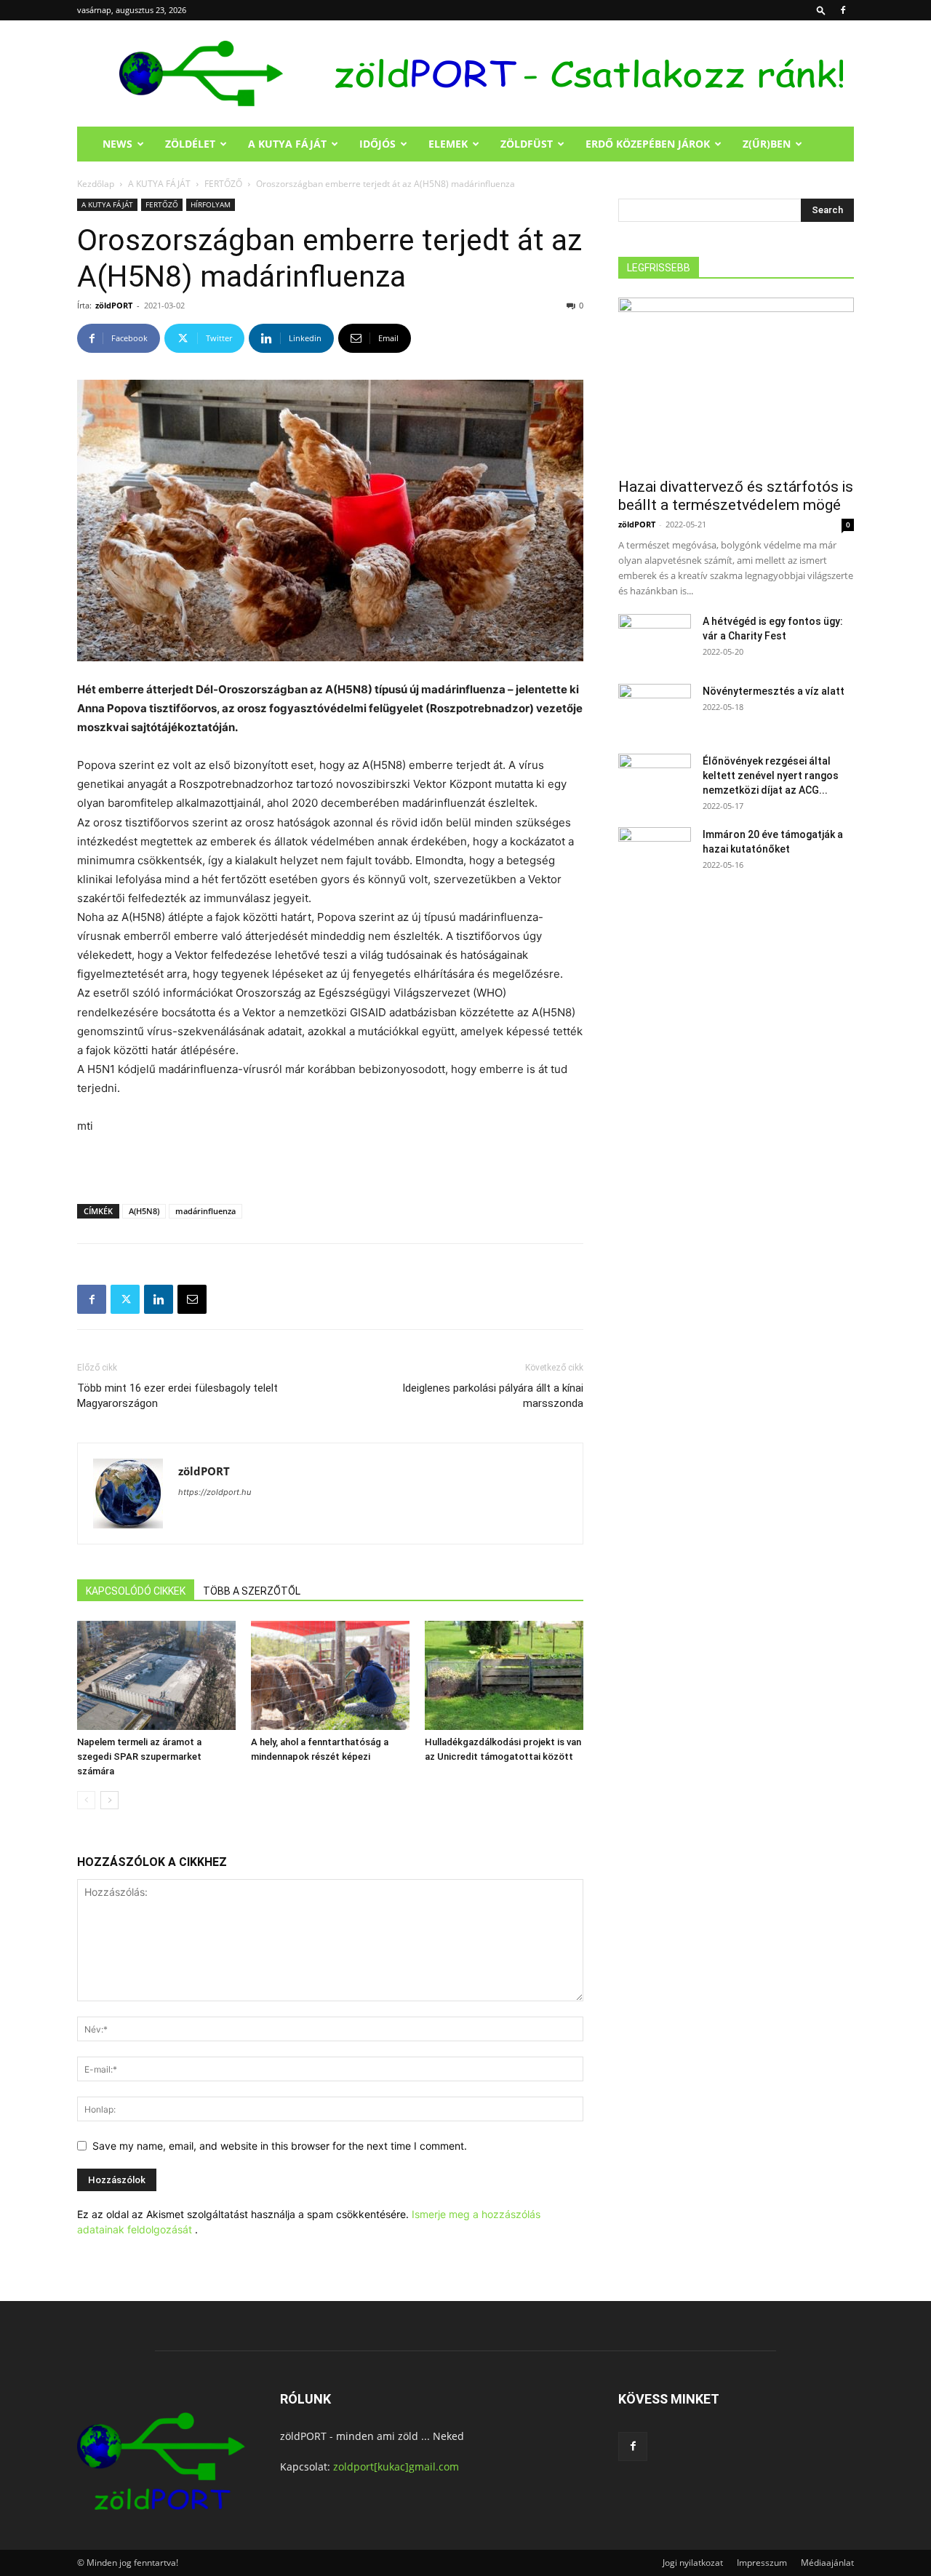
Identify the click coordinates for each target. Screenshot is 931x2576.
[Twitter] (125, 1299)
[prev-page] (86, 1800)
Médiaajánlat (827, 2563)
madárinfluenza (205, 1211)
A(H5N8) (144, 1211)
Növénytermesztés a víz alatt (774, 691)
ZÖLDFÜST (527, 144)
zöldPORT (114, 305)
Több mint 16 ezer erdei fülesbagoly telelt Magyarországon (177, 1396)
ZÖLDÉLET (190, 144)
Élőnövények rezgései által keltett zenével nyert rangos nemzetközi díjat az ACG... (771, 775)
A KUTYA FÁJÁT (287, 144)
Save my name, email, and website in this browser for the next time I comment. (280, 2146)
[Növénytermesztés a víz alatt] (655, 709)
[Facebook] (843, 10)
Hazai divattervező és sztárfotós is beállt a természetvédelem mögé (736, 496)
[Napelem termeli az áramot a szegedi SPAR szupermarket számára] (156, 1675)
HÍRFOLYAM (211, 204)
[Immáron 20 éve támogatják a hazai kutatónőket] (655, 853)
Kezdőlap (96, 184)
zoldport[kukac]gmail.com (396, 2467)
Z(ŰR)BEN (767, 144)
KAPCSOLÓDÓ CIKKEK (136, 1591)
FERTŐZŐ (223, 184)
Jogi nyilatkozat (693, 2563)
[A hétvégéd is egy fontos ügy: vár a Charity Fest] (655, 639)
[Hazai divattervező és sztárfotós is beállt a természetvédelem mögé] (736, 383)
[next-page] (109, 1800)
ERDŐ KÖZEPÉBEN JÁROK (648, 144)
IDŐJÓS (377, 144)
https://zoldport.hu (215, 1492)
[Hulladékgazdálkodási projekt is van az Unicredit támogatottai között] (504, 1675)
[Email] (192, 1299)
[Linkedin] (159, 1299)
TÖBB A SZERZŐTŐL (252, 1591)
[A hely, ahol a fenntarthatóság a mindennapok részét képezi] (330, 1675)
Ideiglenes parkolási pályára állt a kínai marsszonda (493, 1396)
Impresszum (762, 2563)
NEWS (117, 144)
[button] (821, 10)
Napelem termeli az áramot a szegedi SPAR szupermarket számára (139, 1756)
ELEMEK (448, 144)
